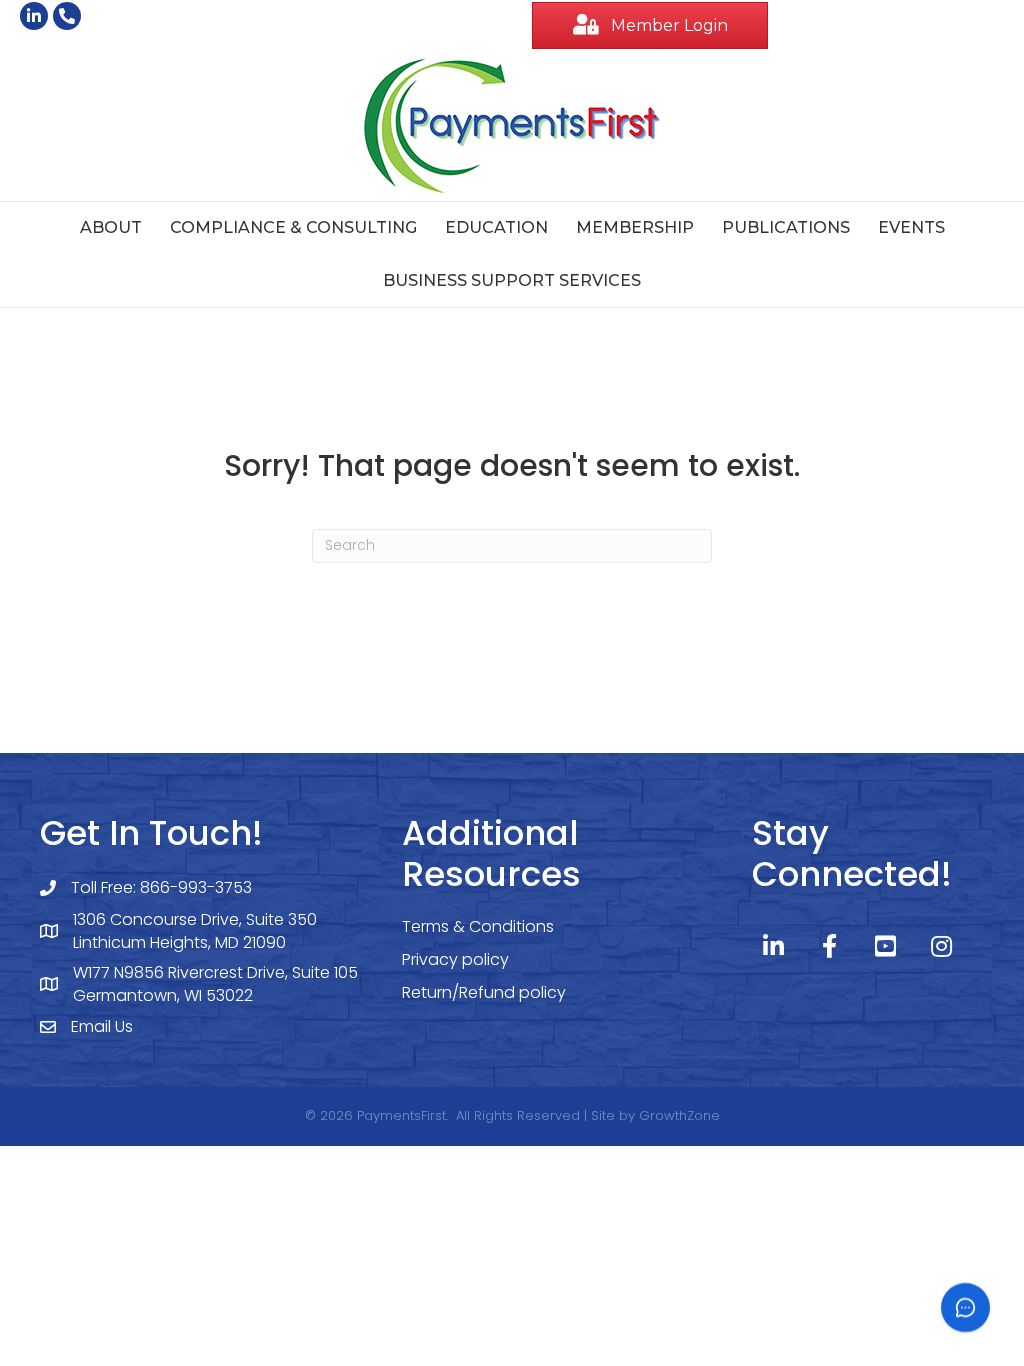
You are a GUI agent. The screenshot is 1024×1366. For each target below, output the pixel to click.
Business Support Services (512, 280)
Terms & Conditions (478, 926)
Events (911, 227)
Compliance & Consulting (293, 227)
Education (496, 227)
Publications (786, 227)
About (111, 227)
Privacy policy (455, 959)
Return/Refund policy (484, 992)
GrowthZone (679, 1115)
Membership (635, 227)
